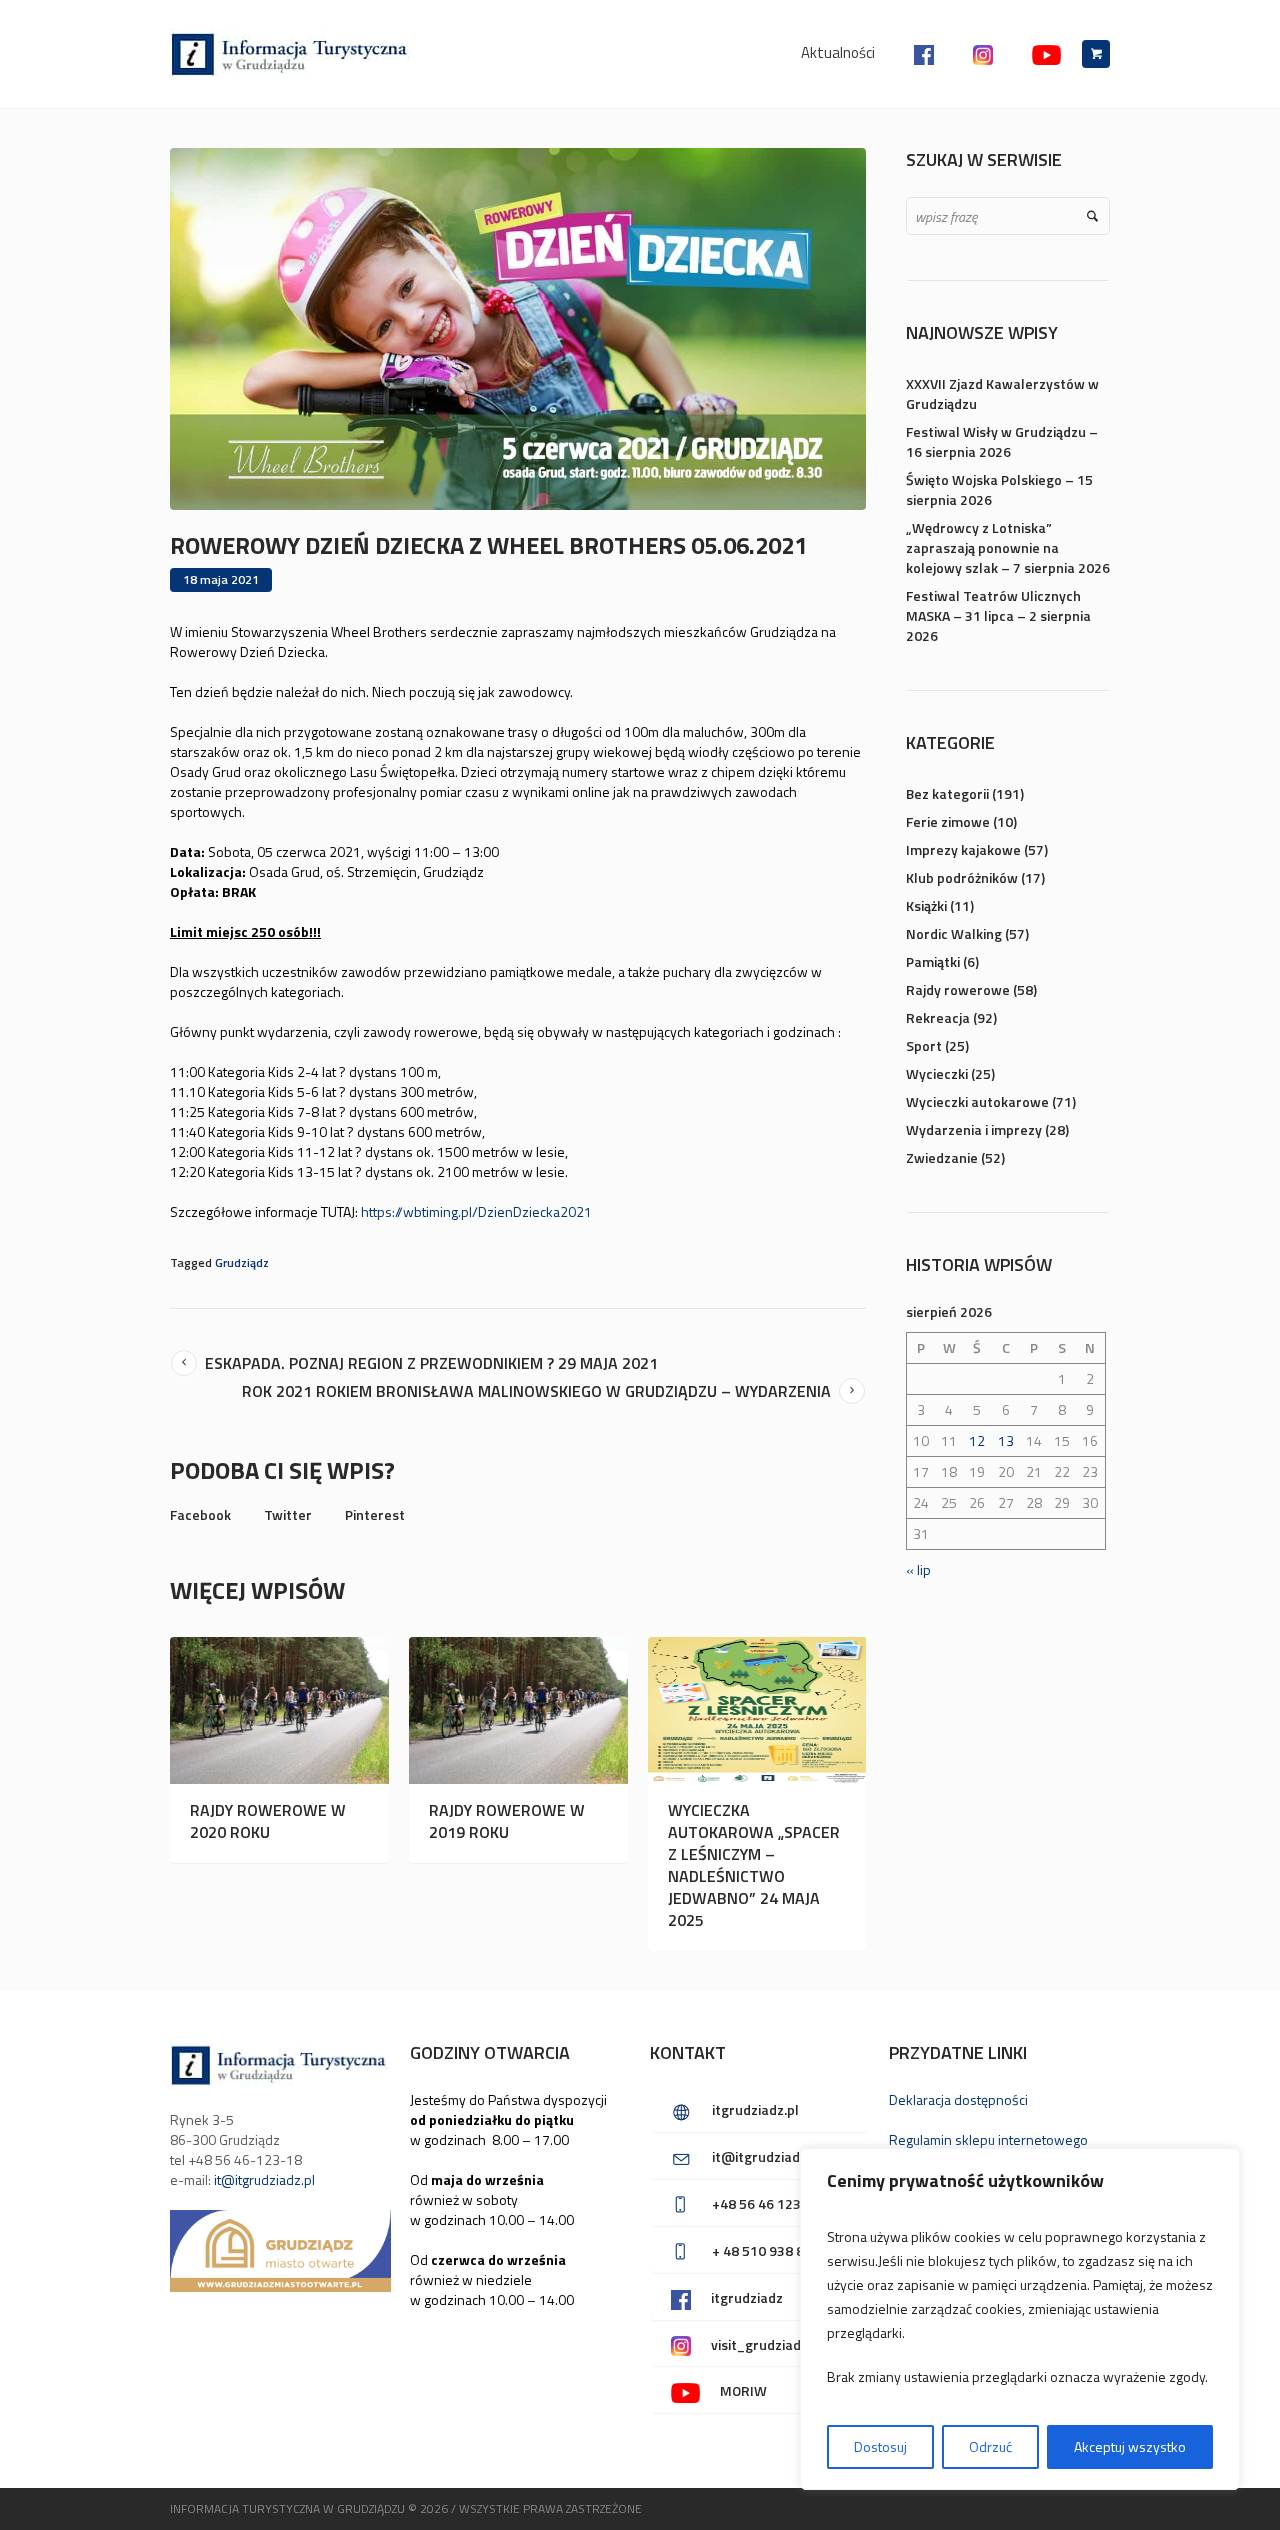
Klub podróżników (962, 877)
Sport (924, 1045)
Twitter (288, 1514)
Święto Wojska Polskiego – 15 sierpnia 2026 (999, 489)
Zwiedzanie (942, 1157)
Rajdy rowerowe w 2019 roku (507, 1821)
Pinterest (375, 1514)
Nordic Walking (954, 933)
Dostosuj (880, 2446)
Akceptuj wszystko (1130, 2446)
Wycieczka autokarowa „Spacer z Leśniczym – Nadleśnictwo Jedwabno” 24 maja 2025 (754, 1865)
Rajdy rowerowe (958, 989)
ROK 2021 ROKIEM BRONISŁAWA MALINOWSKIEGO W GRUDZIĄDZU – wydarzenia (536, 1391)
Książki (926, 905)
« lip (918, 1569)
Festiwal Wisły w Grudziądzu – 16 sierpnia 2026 (1002, 441)
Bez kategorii (947, 793)
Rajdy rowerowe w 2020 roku (268, 1821)
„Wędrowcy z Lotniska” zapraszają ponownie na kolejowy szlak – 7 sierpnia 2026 (1008, 547)
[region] (1020, 2319)
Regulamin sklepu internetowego (988, 2139)
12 (977, 1440)
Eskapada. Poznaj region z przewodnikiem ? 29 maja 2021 (431, 1363)
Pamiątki (933, 961)
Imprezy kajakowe (963, 849)
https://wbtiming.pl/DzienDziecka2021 (476, 1211)
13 (1006, 1440)
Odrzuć (990, 2446)
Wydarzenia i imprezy (974, 1129)
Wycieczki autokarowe (977, 1101)
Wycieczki (937, 1073)
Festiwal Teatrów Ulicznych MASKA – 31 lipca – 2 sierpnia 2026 (998, 615)
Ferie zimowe (948, 821)
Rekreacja (938, 1017)
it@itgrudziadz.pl (264, 2179)
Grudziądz (242, 1262)
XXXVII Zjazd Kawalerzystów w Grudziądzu (1002, 393)
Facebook (200, 1514)
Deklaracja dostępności (958, 2099)
